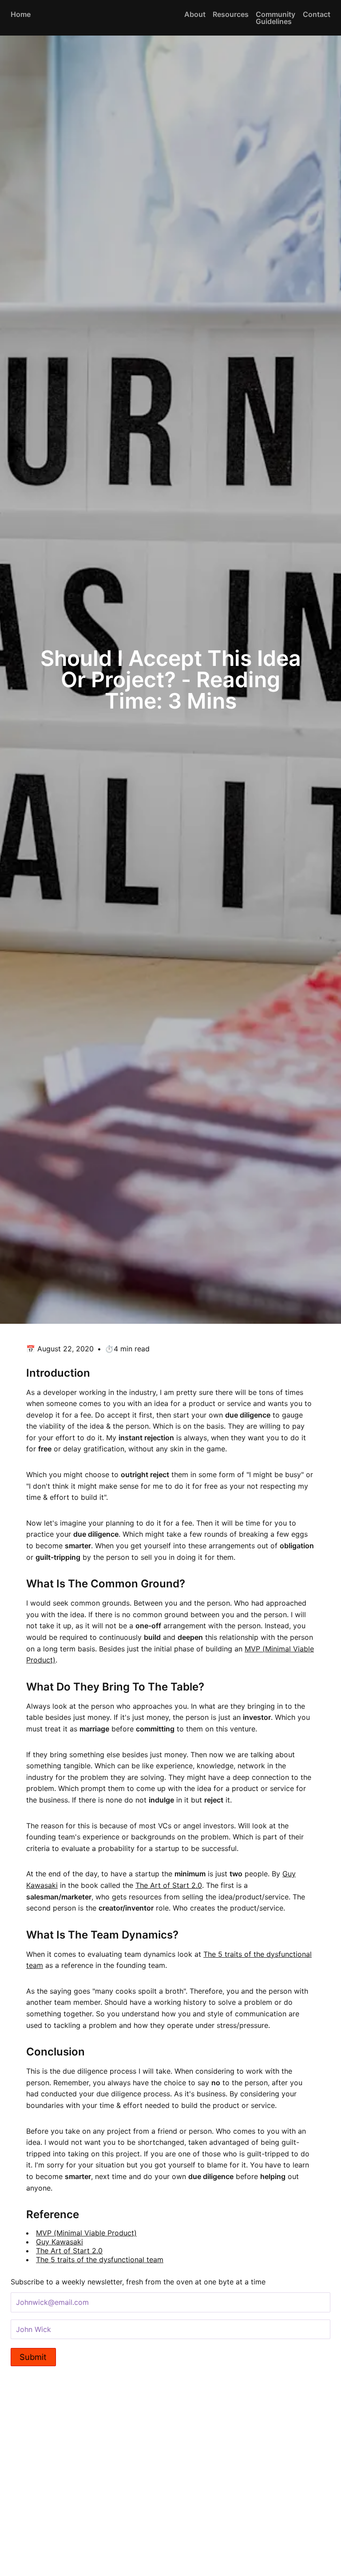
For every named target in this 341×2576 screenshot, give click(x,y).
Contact (317, 14)
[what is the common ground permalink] (22, 1584)
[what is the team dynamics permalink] (22, 1935)
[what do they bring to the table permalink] (22, 1687)
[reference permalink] (22, 2215)
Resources (231, 14)
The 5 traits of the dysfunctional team (100, 2260)
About (195, 14)
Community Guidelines (276, 18)
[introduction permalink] (22, 1373)
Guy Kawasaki (59, 2242)
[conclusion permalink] (22, 2052)
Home (21, 14)
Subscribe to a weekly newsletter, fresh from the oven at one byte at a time (138, 2282)
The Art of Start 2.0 (169, 1885)
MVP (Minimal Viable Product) (86, 2233)
